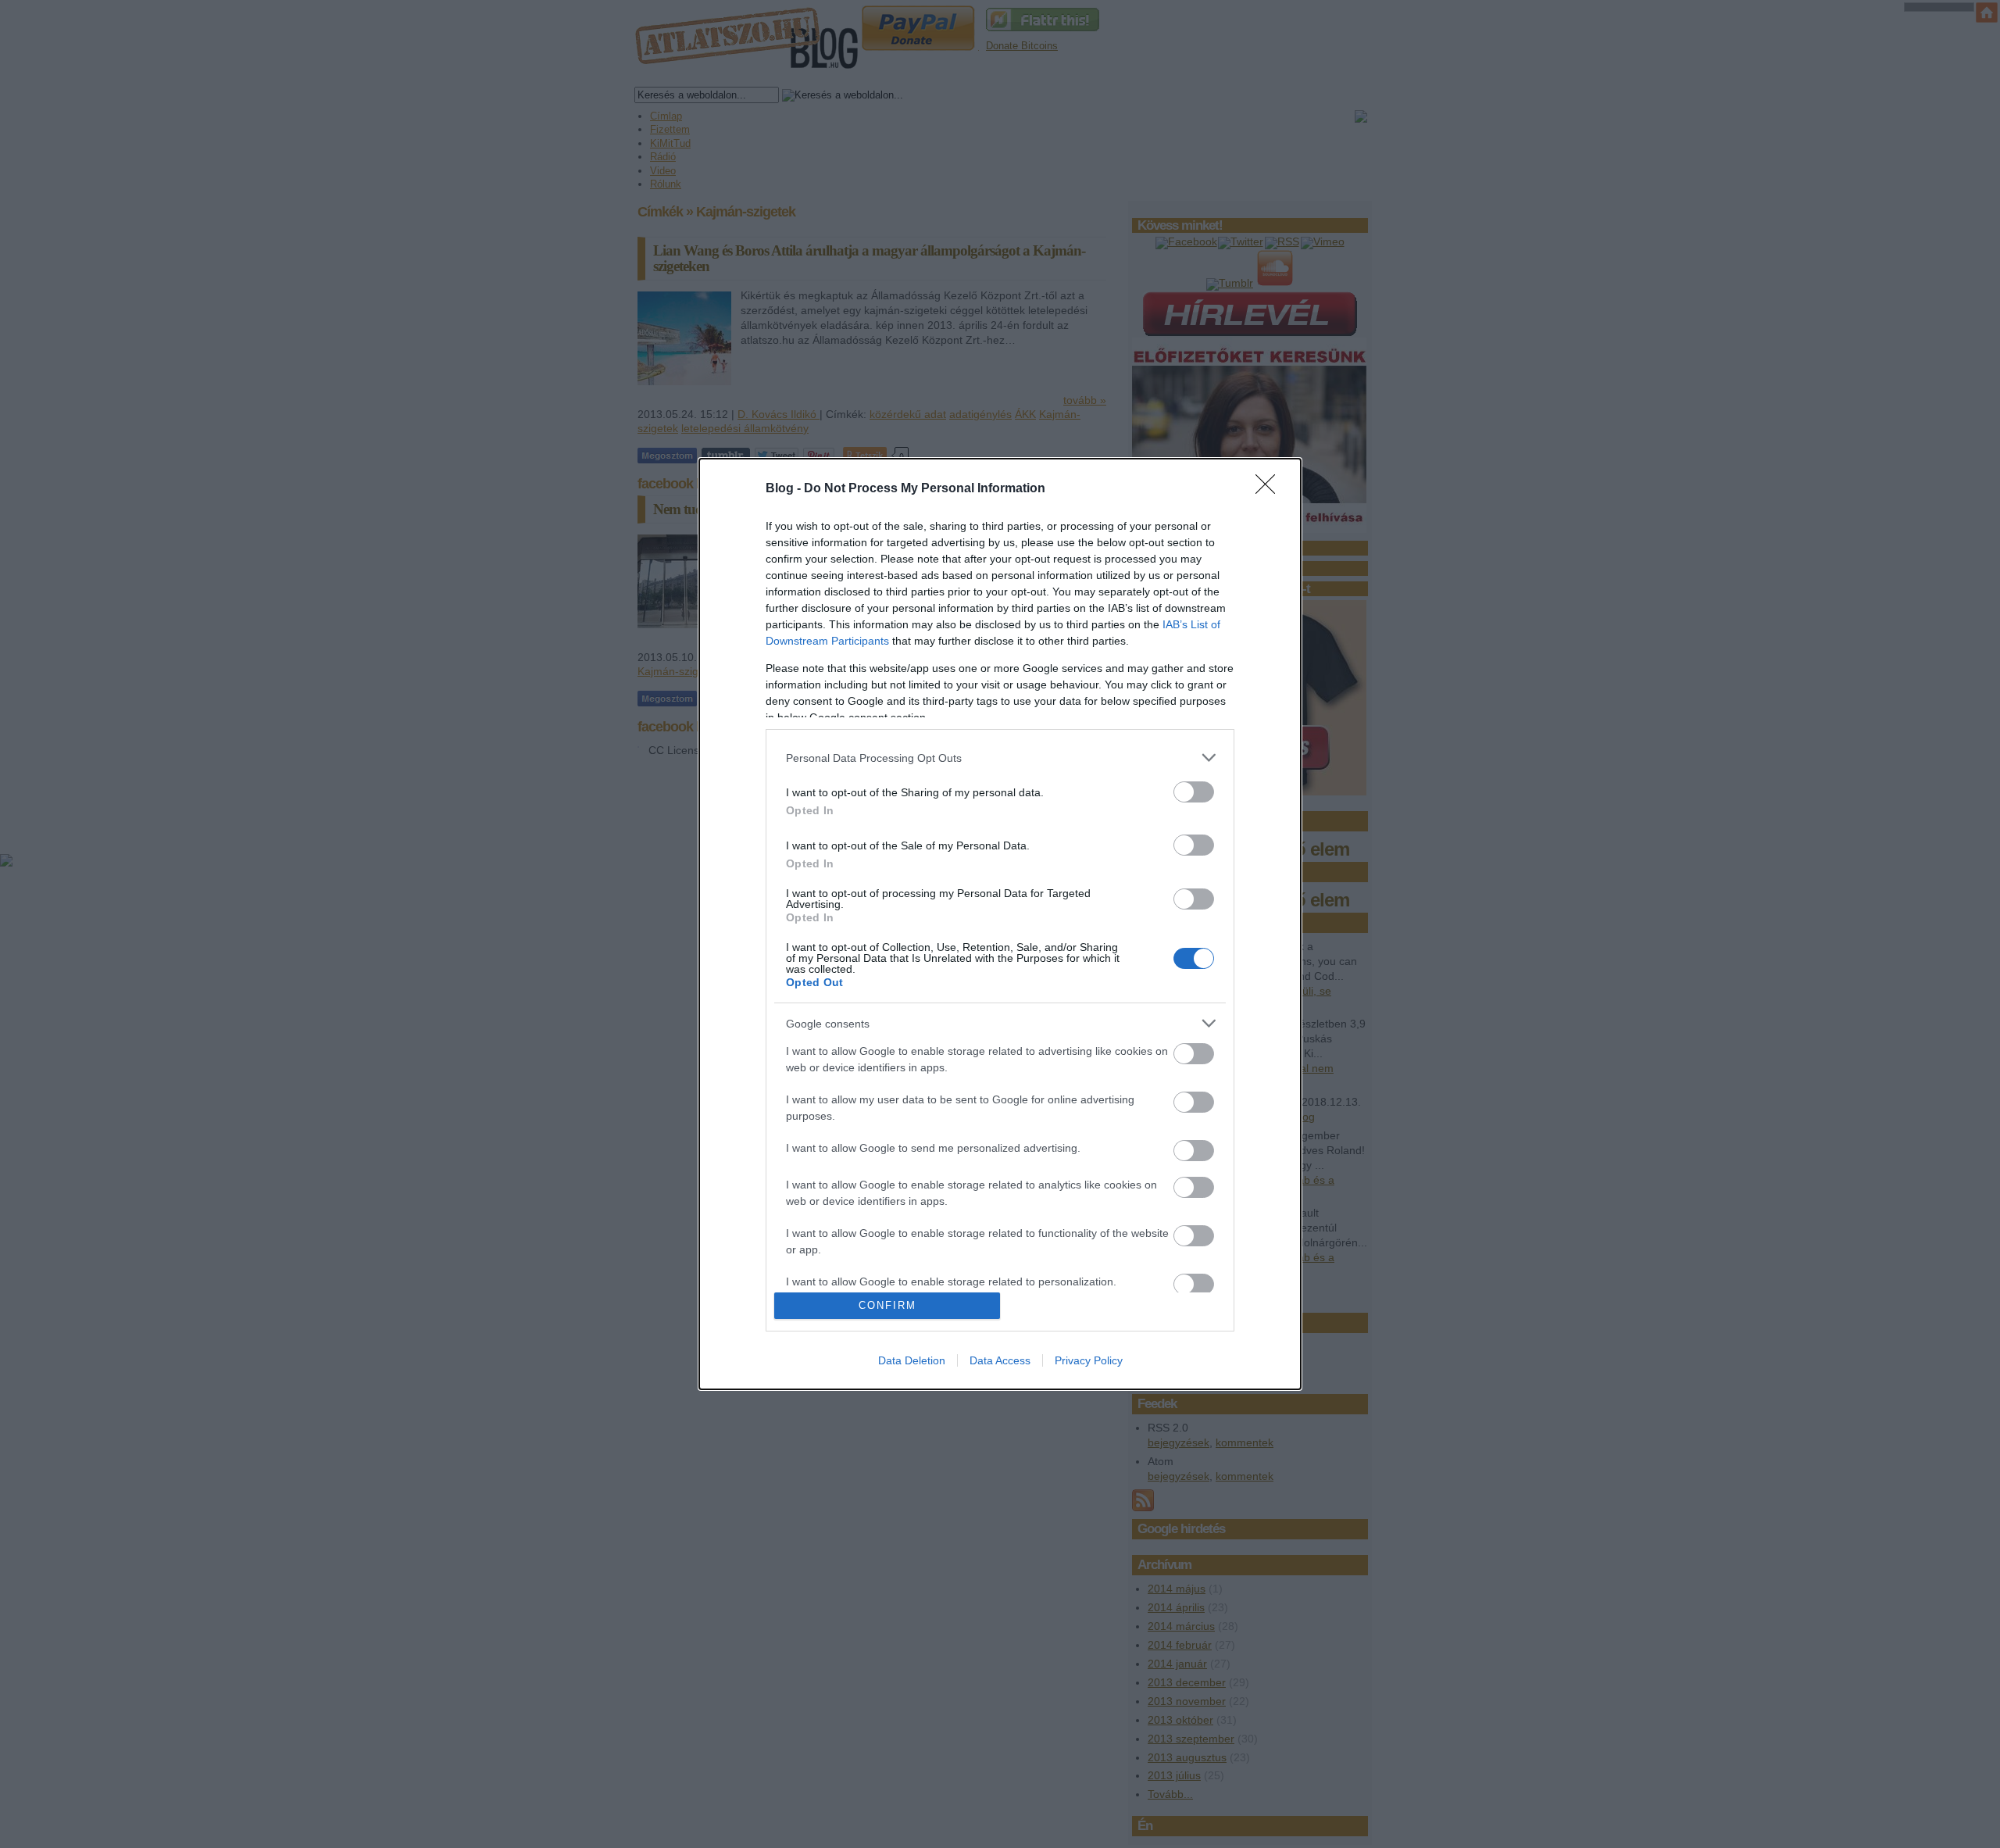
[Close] (1270, 489)
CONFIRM (887, 1305)
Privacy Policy (1089, 1360)
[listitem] (1000, 758)
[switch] (1194, 792)
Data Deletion (912, 1360)
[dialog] (1000, 924)
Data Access (1000, 1360)
